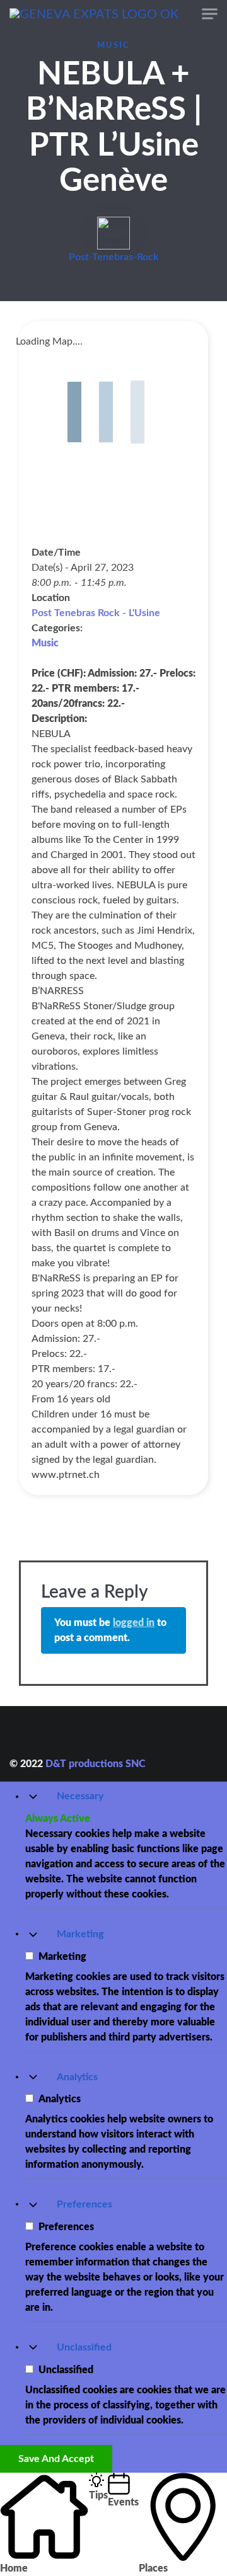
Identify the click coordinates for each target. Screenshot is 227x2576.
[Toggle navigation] (210, 14)
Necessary (80, 1796)
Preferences (84, 2204)
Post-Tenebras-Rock (114, 257)
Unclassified (84, 2347)
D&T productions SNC (95, 1764)
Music (113, 45)
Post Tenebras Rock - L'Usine (96, 613)
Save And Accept (56, 2459)
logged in (134, 1623)
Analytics (77, 2077)
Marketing (80, 1934)
